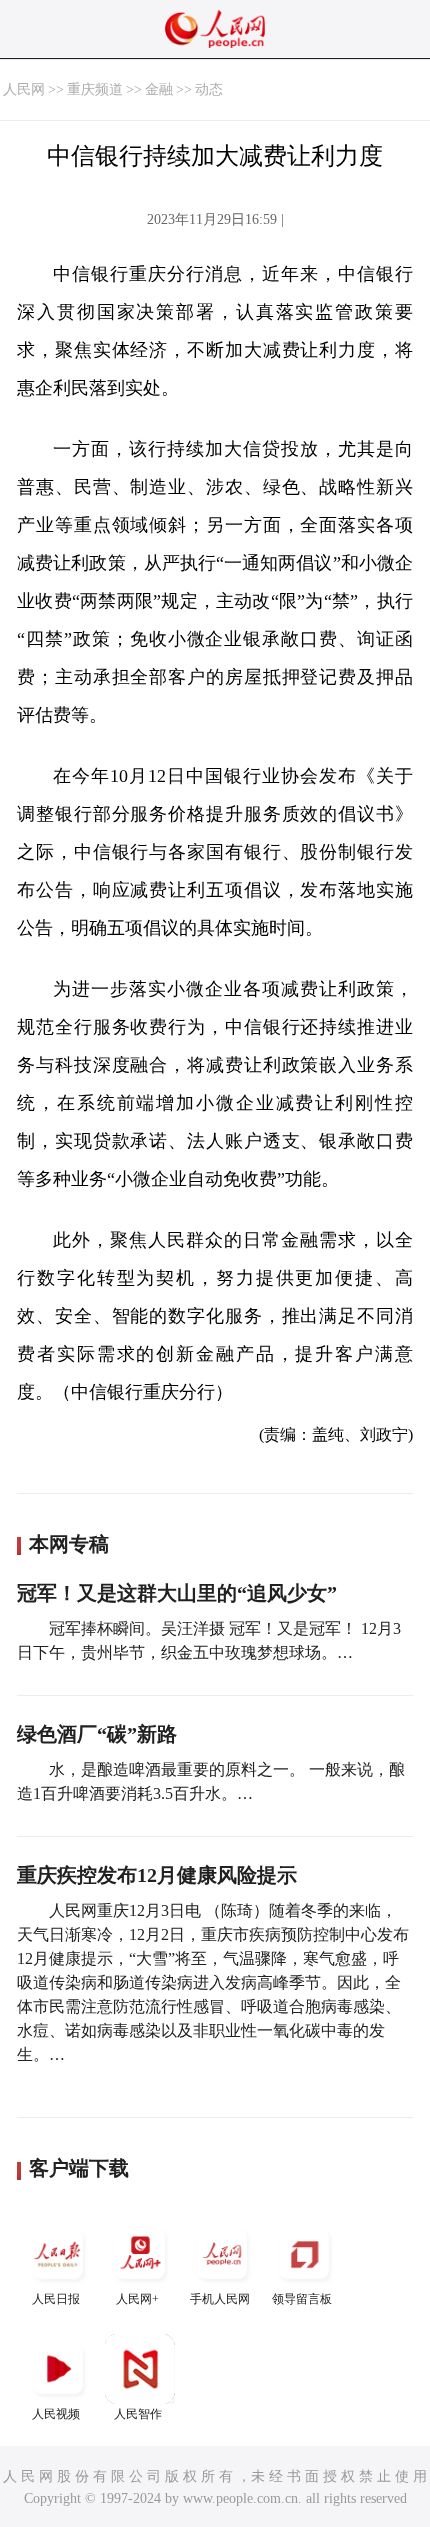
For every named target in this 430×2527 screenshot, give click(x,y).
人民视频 (56, 2414)
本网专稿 (69, 1544)
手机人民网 (220, 2299)
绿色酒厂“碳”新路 (97, 1734)
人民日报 (56, 2299)
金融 (159, 89)
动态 (209, 89)
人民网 (24, 89)
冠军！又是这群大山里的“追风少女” (177, 1593)
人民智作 (138, 2414)
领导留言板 (302, 2299)
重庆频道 (95, 89)
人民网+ (137, 2299)
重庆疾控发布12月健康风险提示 (157, 1875)
